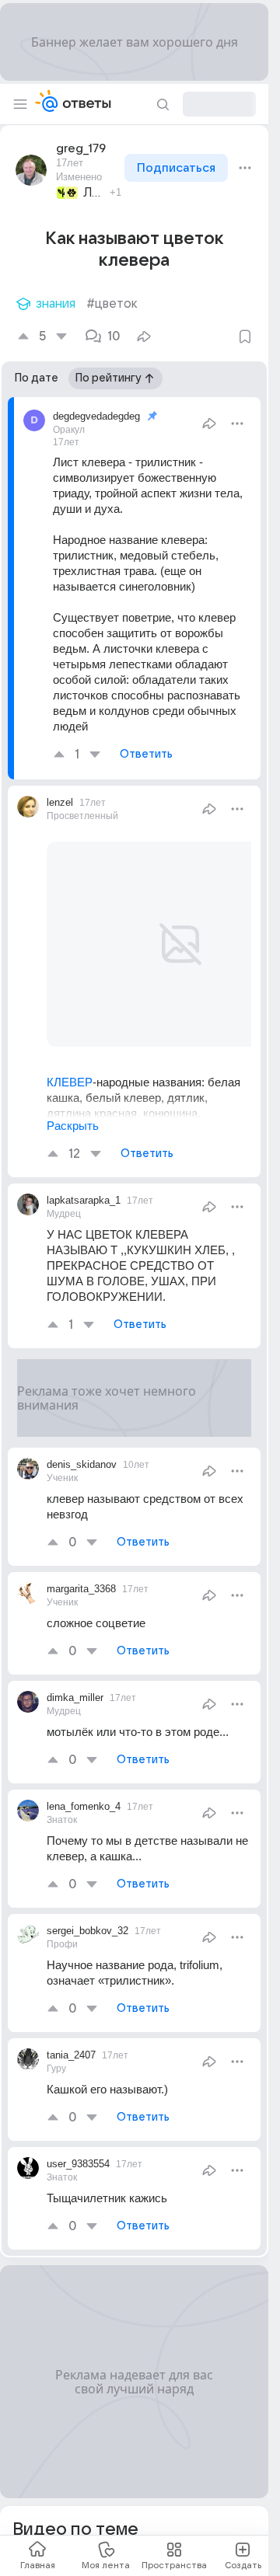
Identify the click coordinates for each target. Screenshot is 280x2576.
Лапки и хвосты (94, 193)
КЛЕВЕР (70, 1063)
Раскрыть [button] (73, 1126)
